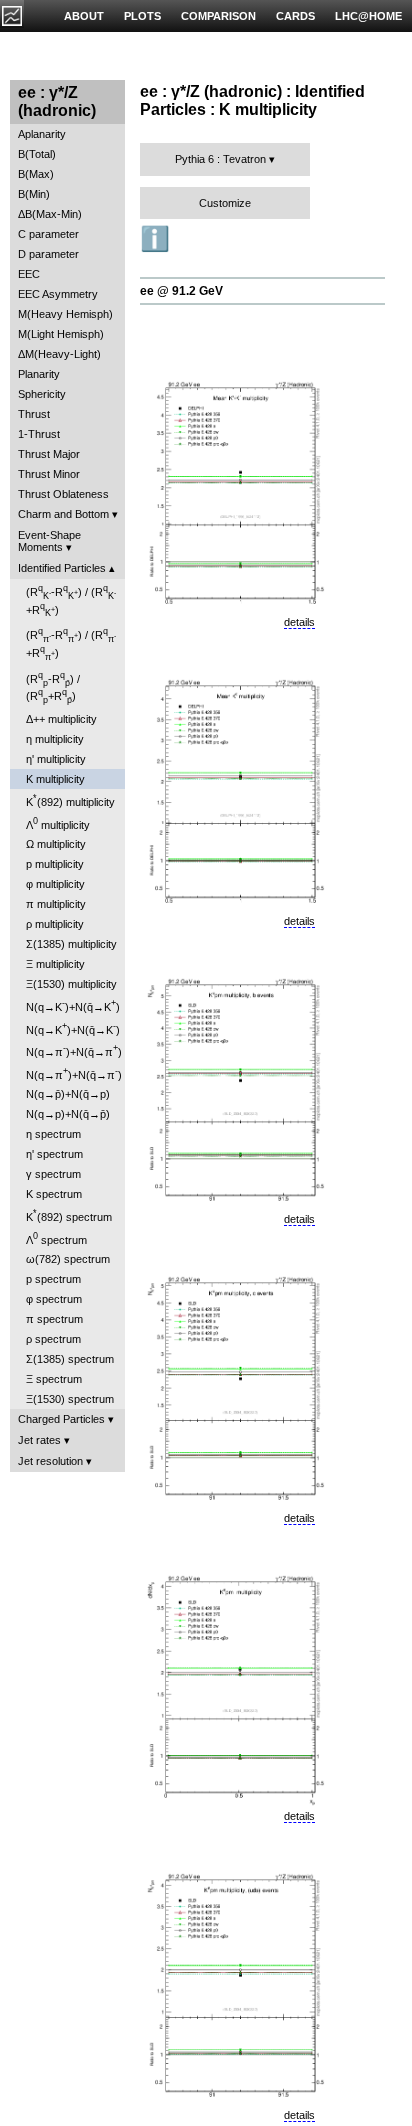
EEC (29, 274)
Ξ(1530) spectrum (70, 1399)
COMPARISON (218, 16)
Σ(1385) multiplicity (71, 944)
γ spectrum (53, 1174)
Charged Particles (61, 1419)
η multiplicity (55, 739)
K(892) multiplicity (70, 800)
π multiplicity (56, 904)
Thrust (34, 414)
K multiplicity (55, 779)
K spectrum (54, 1194)
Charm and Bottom (63, 514)
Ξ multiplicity (55, 964)
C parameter (48, 234)
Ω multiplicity (56, 844)
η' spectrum (54, 1154)
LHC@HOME (368, 16)
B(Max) (36, 174)
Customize (225, 203)
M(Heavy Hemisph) (65, 314)
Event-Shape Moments (49, 541)
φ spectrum (54, 1299)
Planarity (39, 374)
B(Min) (34, 194)
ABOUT (84, 16)
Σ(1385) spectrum (70, 1359)
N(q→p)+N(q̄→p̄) (68, 1114)
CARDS (295, 16)
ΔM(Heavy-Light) (59, 354)
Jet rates (39, 1440)
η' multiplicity (56, 759)
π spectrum (54, 1319)
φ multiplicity (55, 884)
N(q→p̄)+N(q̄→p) (68, 1094)
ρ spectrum (53, 1339)
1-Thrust (39, 434)
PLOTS (142, 16)
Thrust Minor (49, 474)
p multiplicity (55, 864)
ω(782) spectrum (68, 1259)
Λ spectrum (56, 1238)
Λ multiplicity (58, 823)
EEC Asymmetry (58, 294)
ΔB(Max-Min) (50, 214)
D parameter (48, 254)
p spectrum (53, 1279)
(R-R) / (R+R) (71, 600)
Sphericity (42, 394)
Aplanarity (42, 134)
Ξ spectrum (54, 1379)
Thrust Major (49, 454)
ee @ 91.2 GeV (181, 291)
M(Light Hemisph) (61, 334)
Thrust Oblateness (63, 494)
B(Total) (37, 154)
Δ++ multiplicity (61, 719)
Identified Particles (62, 568)
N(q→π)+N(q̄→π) (74, 1050)
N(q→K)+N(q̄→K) (73, 1005)
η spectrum (53, 1134)
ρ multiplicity (55, 924)
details (299, 622)
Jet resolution (50, 1461)
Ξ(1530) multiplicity (71, 984)
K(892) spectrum (69, 1215)
